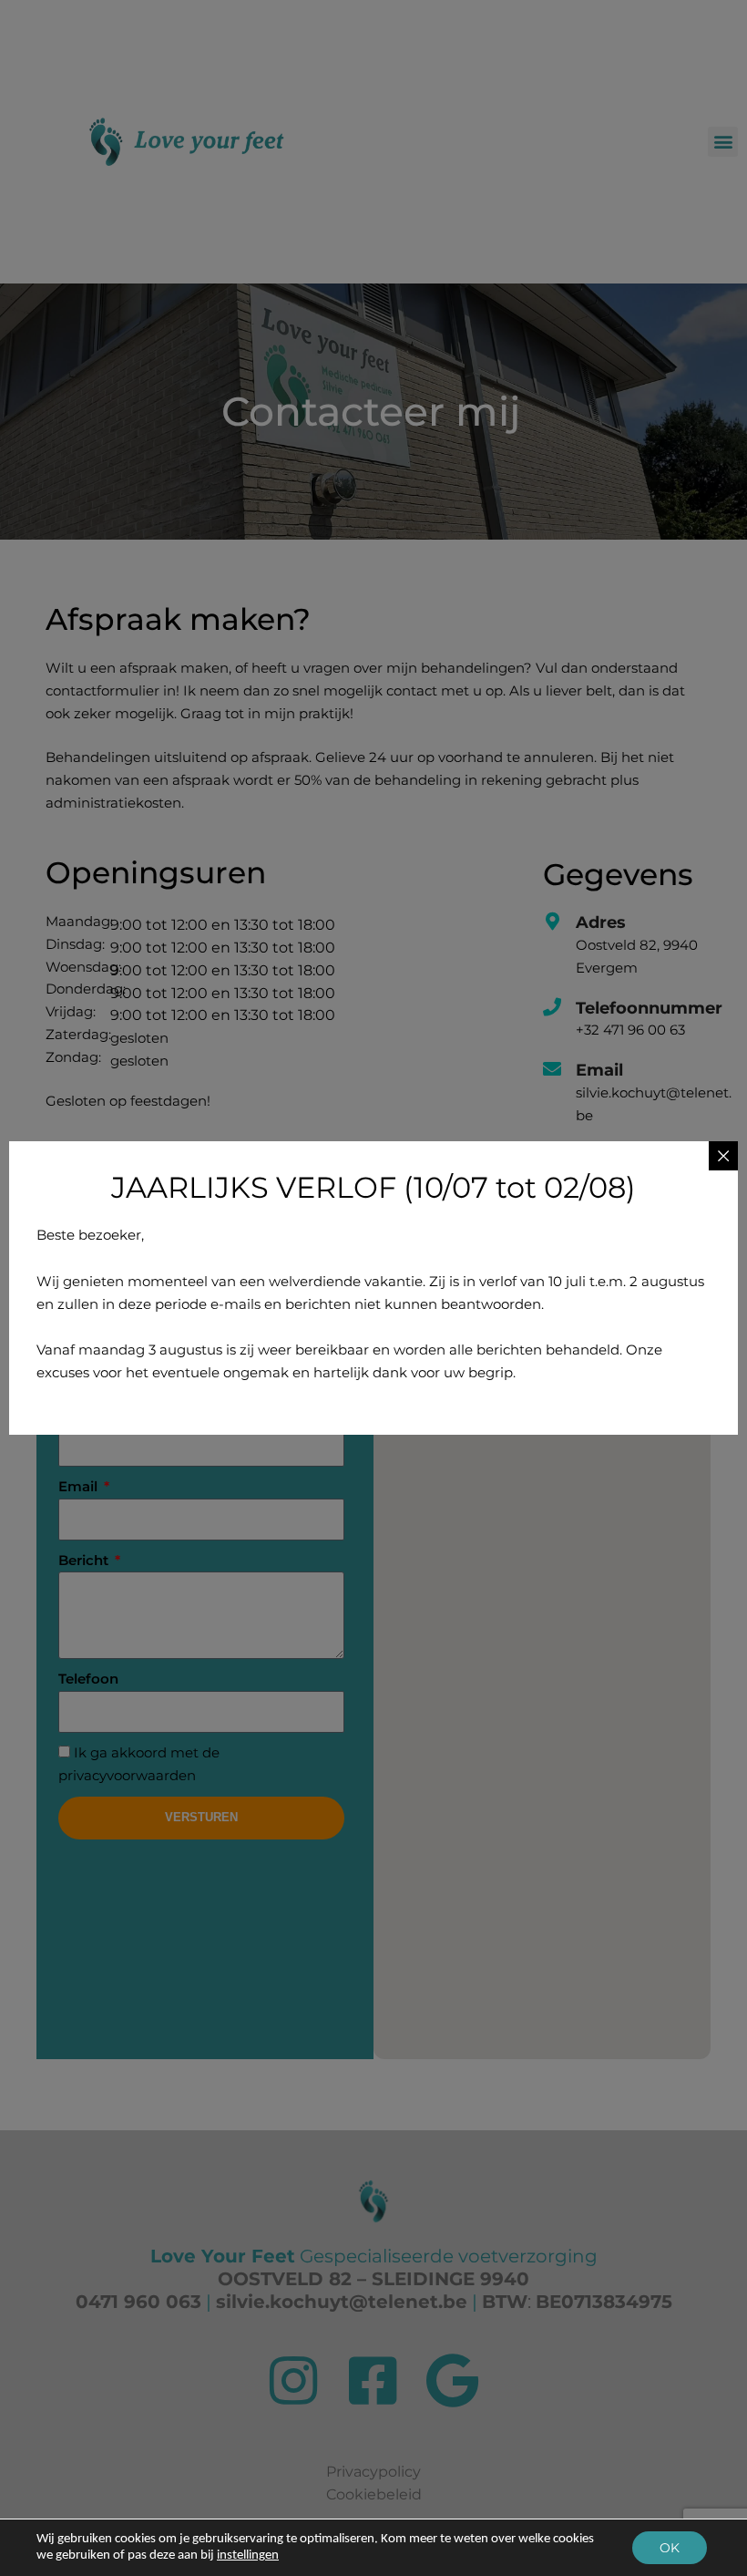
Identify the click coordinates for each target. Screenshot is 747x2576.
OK (670, 2548)
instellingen (248, 2555)
